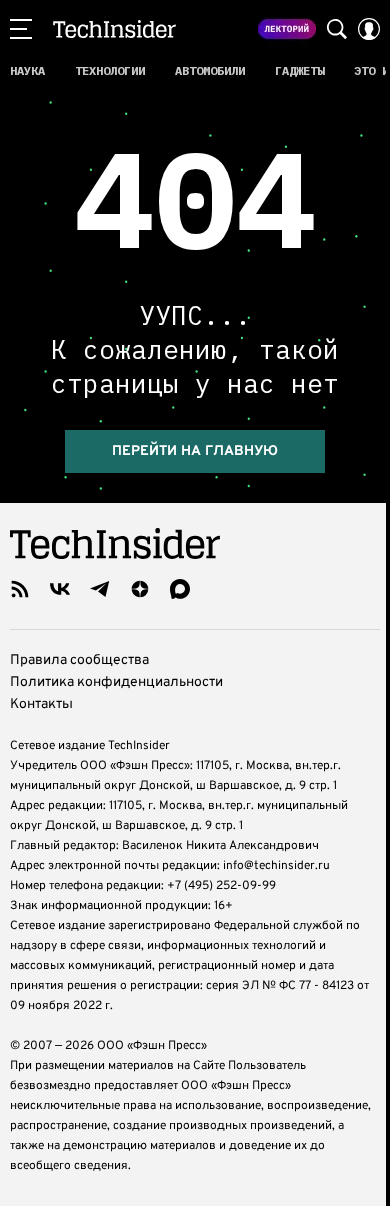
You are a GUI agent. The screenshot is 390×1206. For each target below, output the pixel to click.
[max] (180, 589)
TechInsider (114, 29)
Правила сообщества (79, 660)
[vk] (60, 589)
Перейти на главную (195, 451)
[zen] (140, 589)
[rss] (20, 589)
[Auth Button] (369, 29)
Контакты (41, 704)
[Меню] (21, 29)
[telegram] (100, 589)
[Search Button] (337, 29)
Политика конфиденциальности (116, 682)
